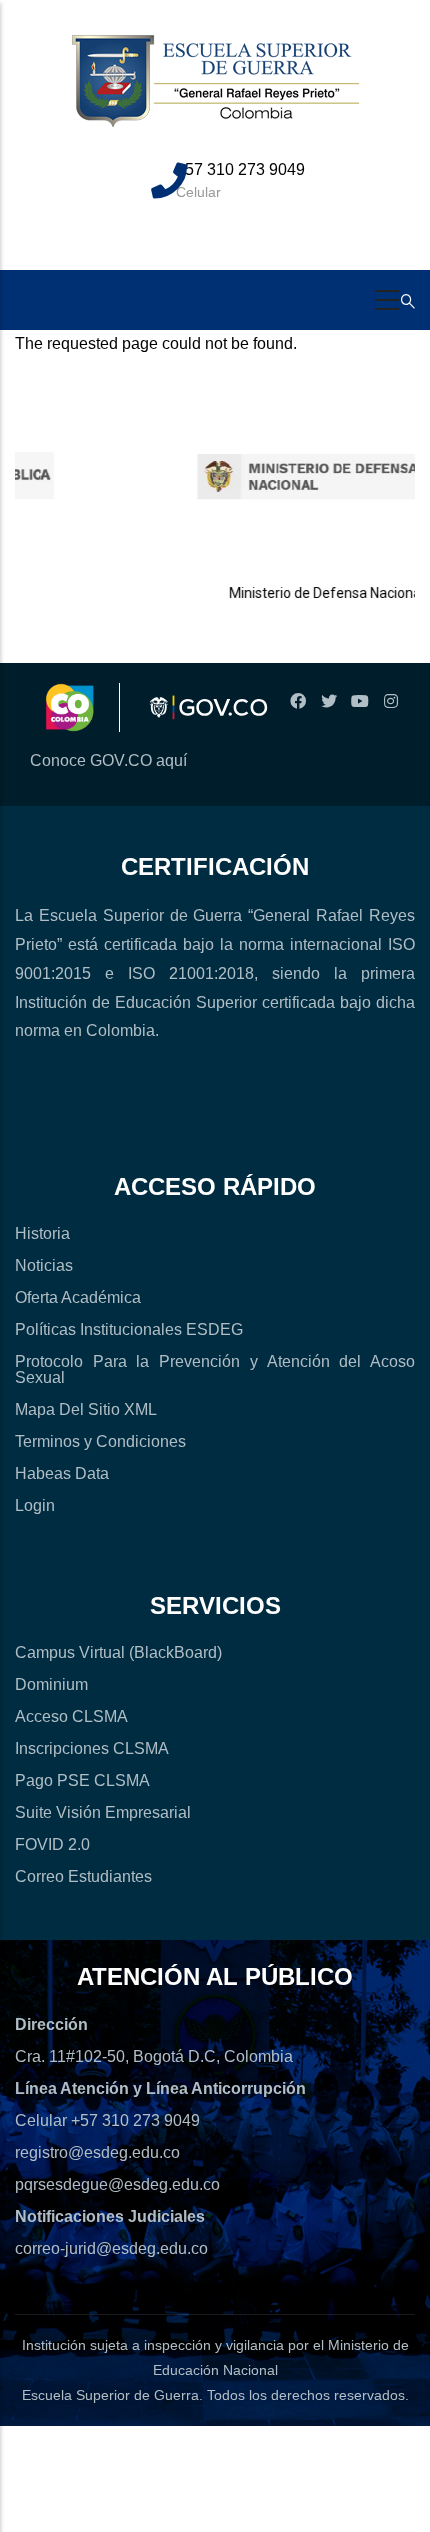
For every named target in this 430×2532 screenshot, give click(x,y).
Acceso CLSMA (71, 1716)
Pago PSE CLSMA (82, 1780)
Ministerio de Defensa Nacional (302, 593)
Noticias (44, 1265)
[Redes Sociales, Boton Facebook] (297, 701)
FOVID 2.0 (52, 1844)
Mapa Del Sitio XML (86, 1409)
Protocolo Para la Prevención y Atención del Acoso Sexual (215, 1369)
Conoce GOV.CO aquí (108, 760)
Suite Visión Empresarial (103, 1812)
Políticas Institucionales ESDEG (129, 1329)
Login (35, 1505)
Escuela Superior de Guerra (110, 2395)
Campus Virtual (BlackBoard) (118, 1652)
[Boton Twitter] (328, 701)
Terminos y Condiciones (100, 1441)
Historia (42, 1233)
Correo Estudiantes (83, 1876)
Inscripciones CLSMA (92, 1748)
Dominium (51, 1684)
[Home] (215, 92)
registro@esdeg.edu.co (97, 2152)
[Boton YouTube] (359, 701)
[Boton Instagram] (390, 701)
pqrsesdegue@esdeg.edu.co (117, 2184)
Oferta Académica (78, 1297)
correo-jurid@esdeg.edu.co (111, 2248)
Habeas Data (62, 1473)
